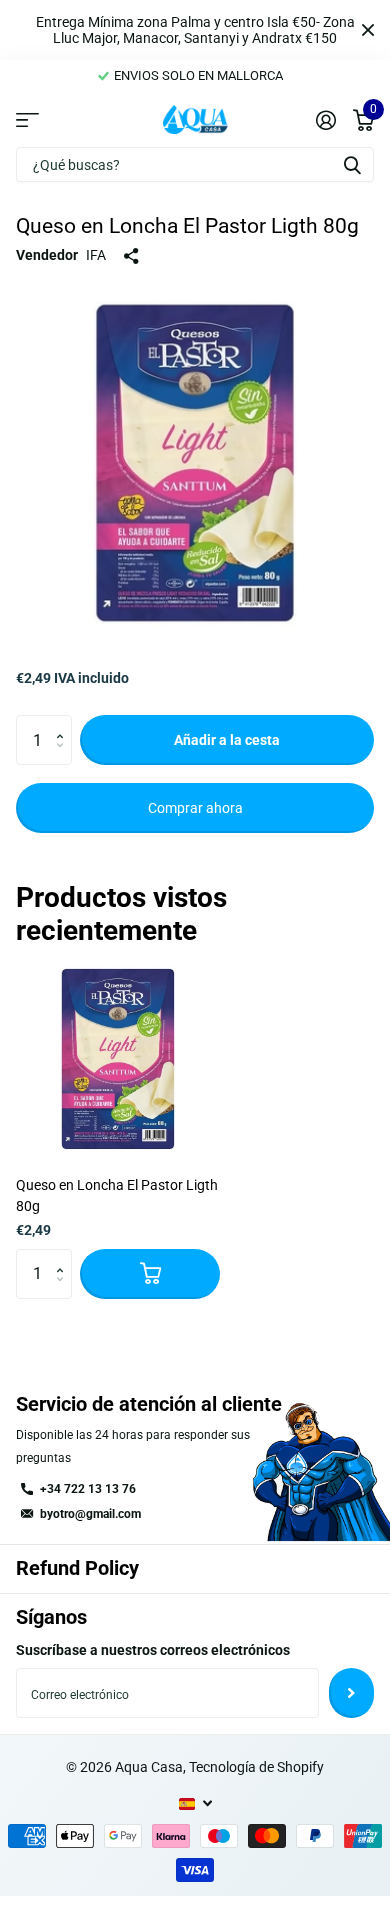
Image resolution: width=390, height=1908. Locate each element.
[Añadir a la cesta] (150, 1274)
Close (368, 30)
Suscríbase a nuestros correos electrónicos (153, 1650)
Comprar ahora (195, 808)
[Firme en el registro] (325, 120)
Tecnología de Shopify (256, 1767)
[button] (64, 722)
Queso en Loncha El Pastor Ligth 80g (117, 1195)
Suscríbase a (351, 1693)
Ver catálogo (27, 119)
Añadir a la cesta (227, 740)
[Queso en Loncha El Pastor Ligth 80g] (118, 1059)
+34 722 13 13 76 (88, 1489)
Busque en (352, 164)
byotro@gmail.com (90, 1514)
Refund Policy (77, 1568)
